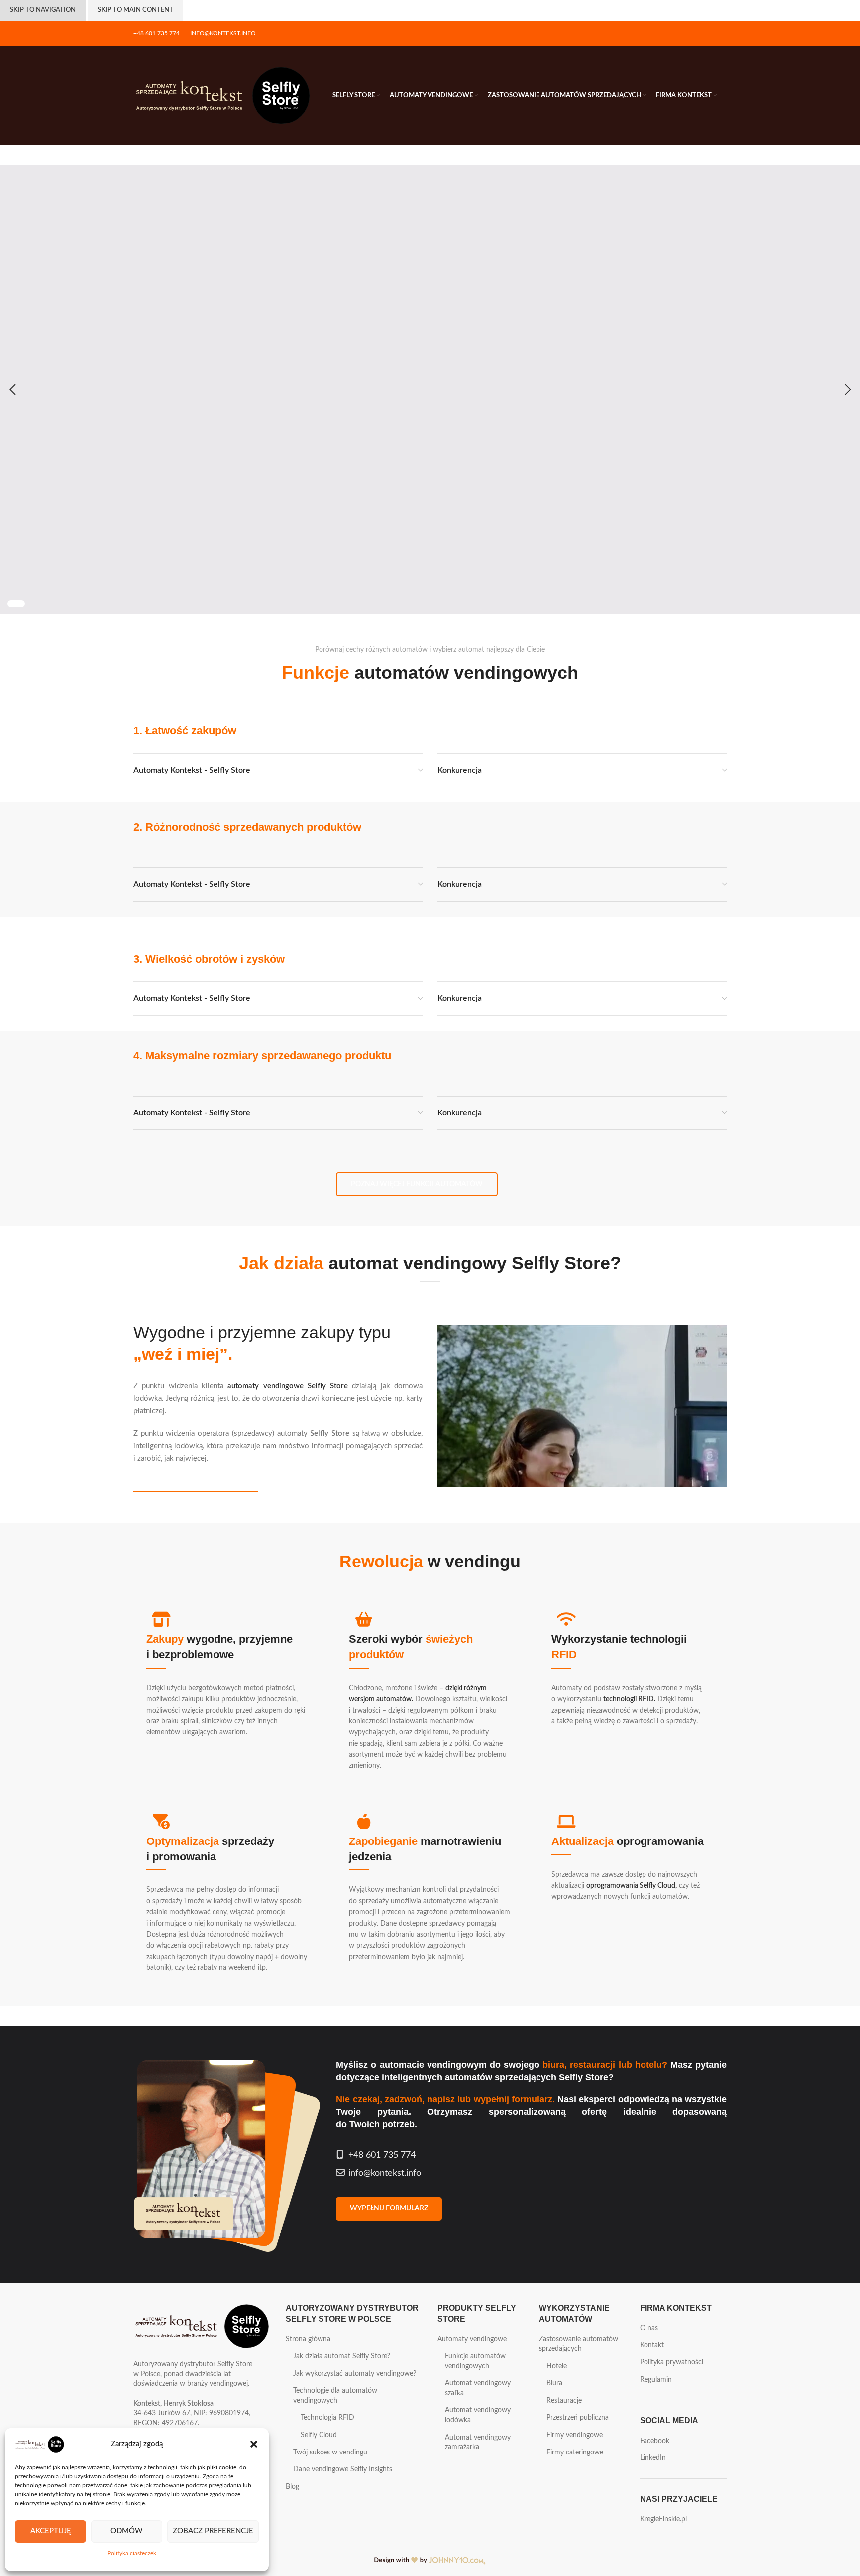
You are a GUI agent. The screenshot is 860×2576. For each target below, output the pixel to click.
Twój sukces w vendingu (330, 2453)
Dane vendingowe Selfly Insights (343, 2469)
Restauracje (564, 2401)
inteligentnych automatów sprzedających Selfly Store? (498, 2077)
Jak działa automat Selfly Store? (196, 1487)
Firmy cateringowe (575, 2453)
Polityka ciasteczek (132, 2553)
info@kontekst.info (385, 2173)
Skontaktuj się (315, 509)
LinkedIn (653, 2458)
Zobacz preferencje (213, 2531)
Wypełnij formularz (389, 2208)
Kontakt (652, 2345)
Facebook (655, 2441)
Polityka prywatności (672, 2362)
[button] (254, 2444)
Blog (292, 2487)
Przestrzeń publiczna (578, 2418)
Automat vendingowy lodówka (478, 2415)
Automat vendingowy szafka (478, 2388)
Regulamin (656, 2380)
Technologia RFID (327, 2418)
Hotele (557, 2366)
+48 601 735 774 (382, 2155)
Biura (554, 2383)
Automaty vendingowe (472, 2339)
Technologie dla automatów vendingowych (335, 2396)
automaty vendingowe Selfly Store (288, 1386)
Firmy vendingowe (575, 2435)
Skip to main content (135, 10)
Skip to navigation (43, 10)
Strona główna (308, 2339)
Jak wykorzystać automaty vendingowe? (355, 2374)
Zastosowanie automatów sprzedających (579, 2344)
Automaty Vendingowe (207, 509)
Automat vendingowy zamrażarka (478, 2443)
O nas (649, 2328)
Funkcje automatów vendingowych (475, 2361)
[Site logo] (223, 96)
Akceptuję (51, 2531)
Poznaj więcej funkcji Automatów (417, 1184)
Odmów (127, 2531)
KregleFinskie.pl (663, 2519)
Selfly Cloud (319, 2435)
